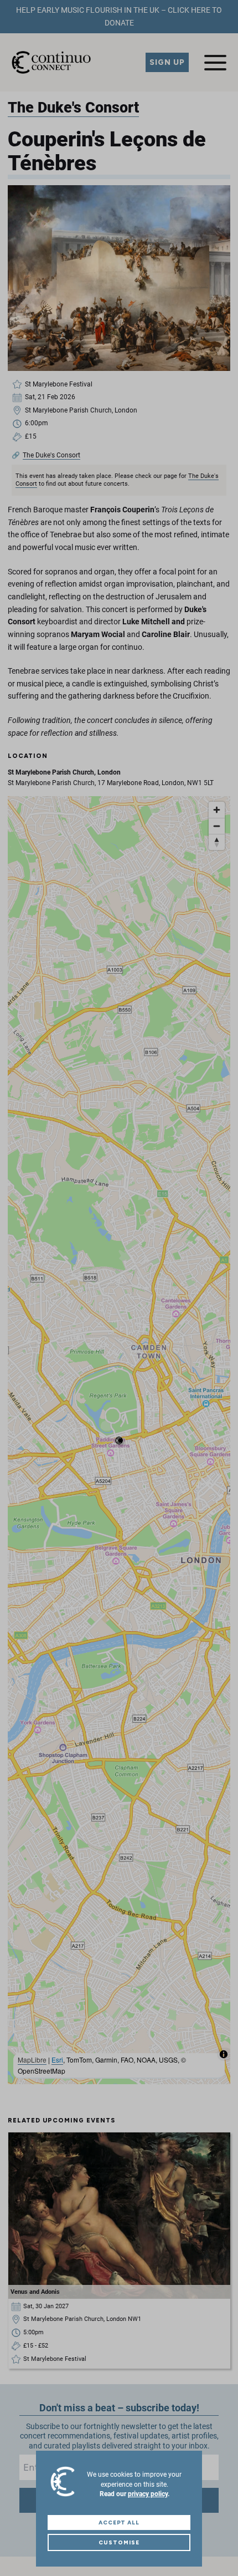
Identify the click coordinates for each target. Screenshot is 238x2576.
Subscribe (119, 127)
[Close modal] (220, 17)
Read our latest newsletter (118, 153)
